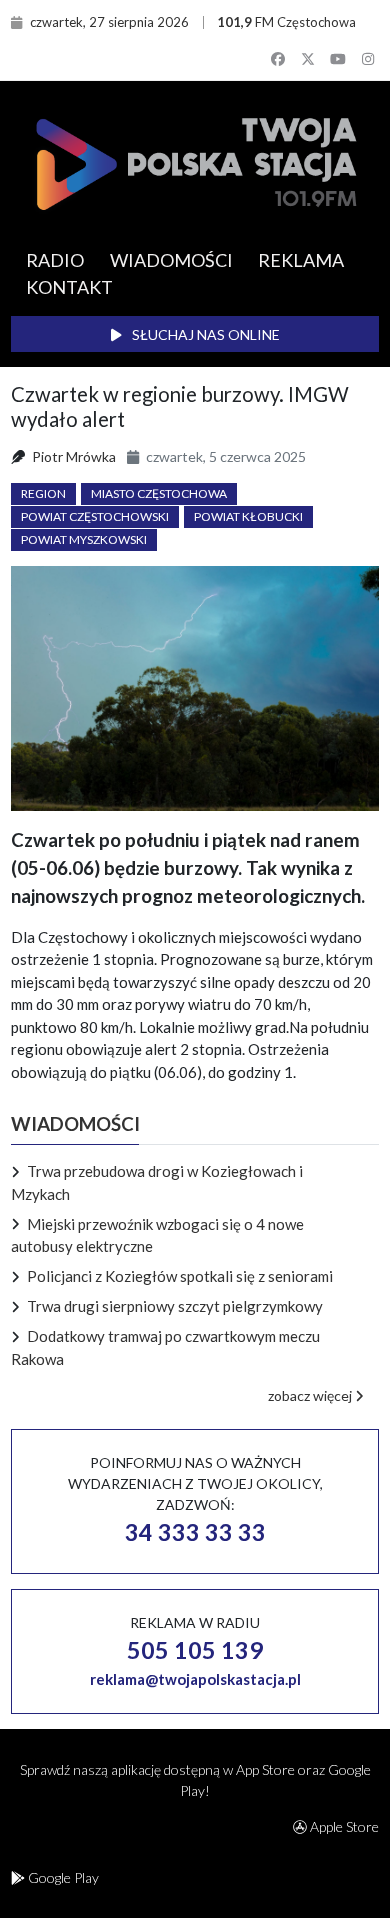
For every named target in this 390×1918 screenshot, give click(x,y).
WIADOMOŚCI (171, 260)
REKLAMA (301, 260)
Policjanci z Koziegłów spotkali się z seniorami (180, 1276)
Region (43, 493)
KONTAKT (69, 287)
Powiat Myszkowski (84, 539)
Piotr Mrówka (74, 456)
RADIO (55, 260)
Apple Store (343, 1826)
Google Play (62, 1877)
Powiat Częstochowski (95, 516)
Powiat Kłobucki (248, 516)
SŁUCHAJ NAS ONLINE (204, 334)
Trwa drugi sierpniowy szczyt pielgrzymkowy (175, 1306)
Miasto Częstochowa (159, 493)
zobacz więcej (311, 1395)
